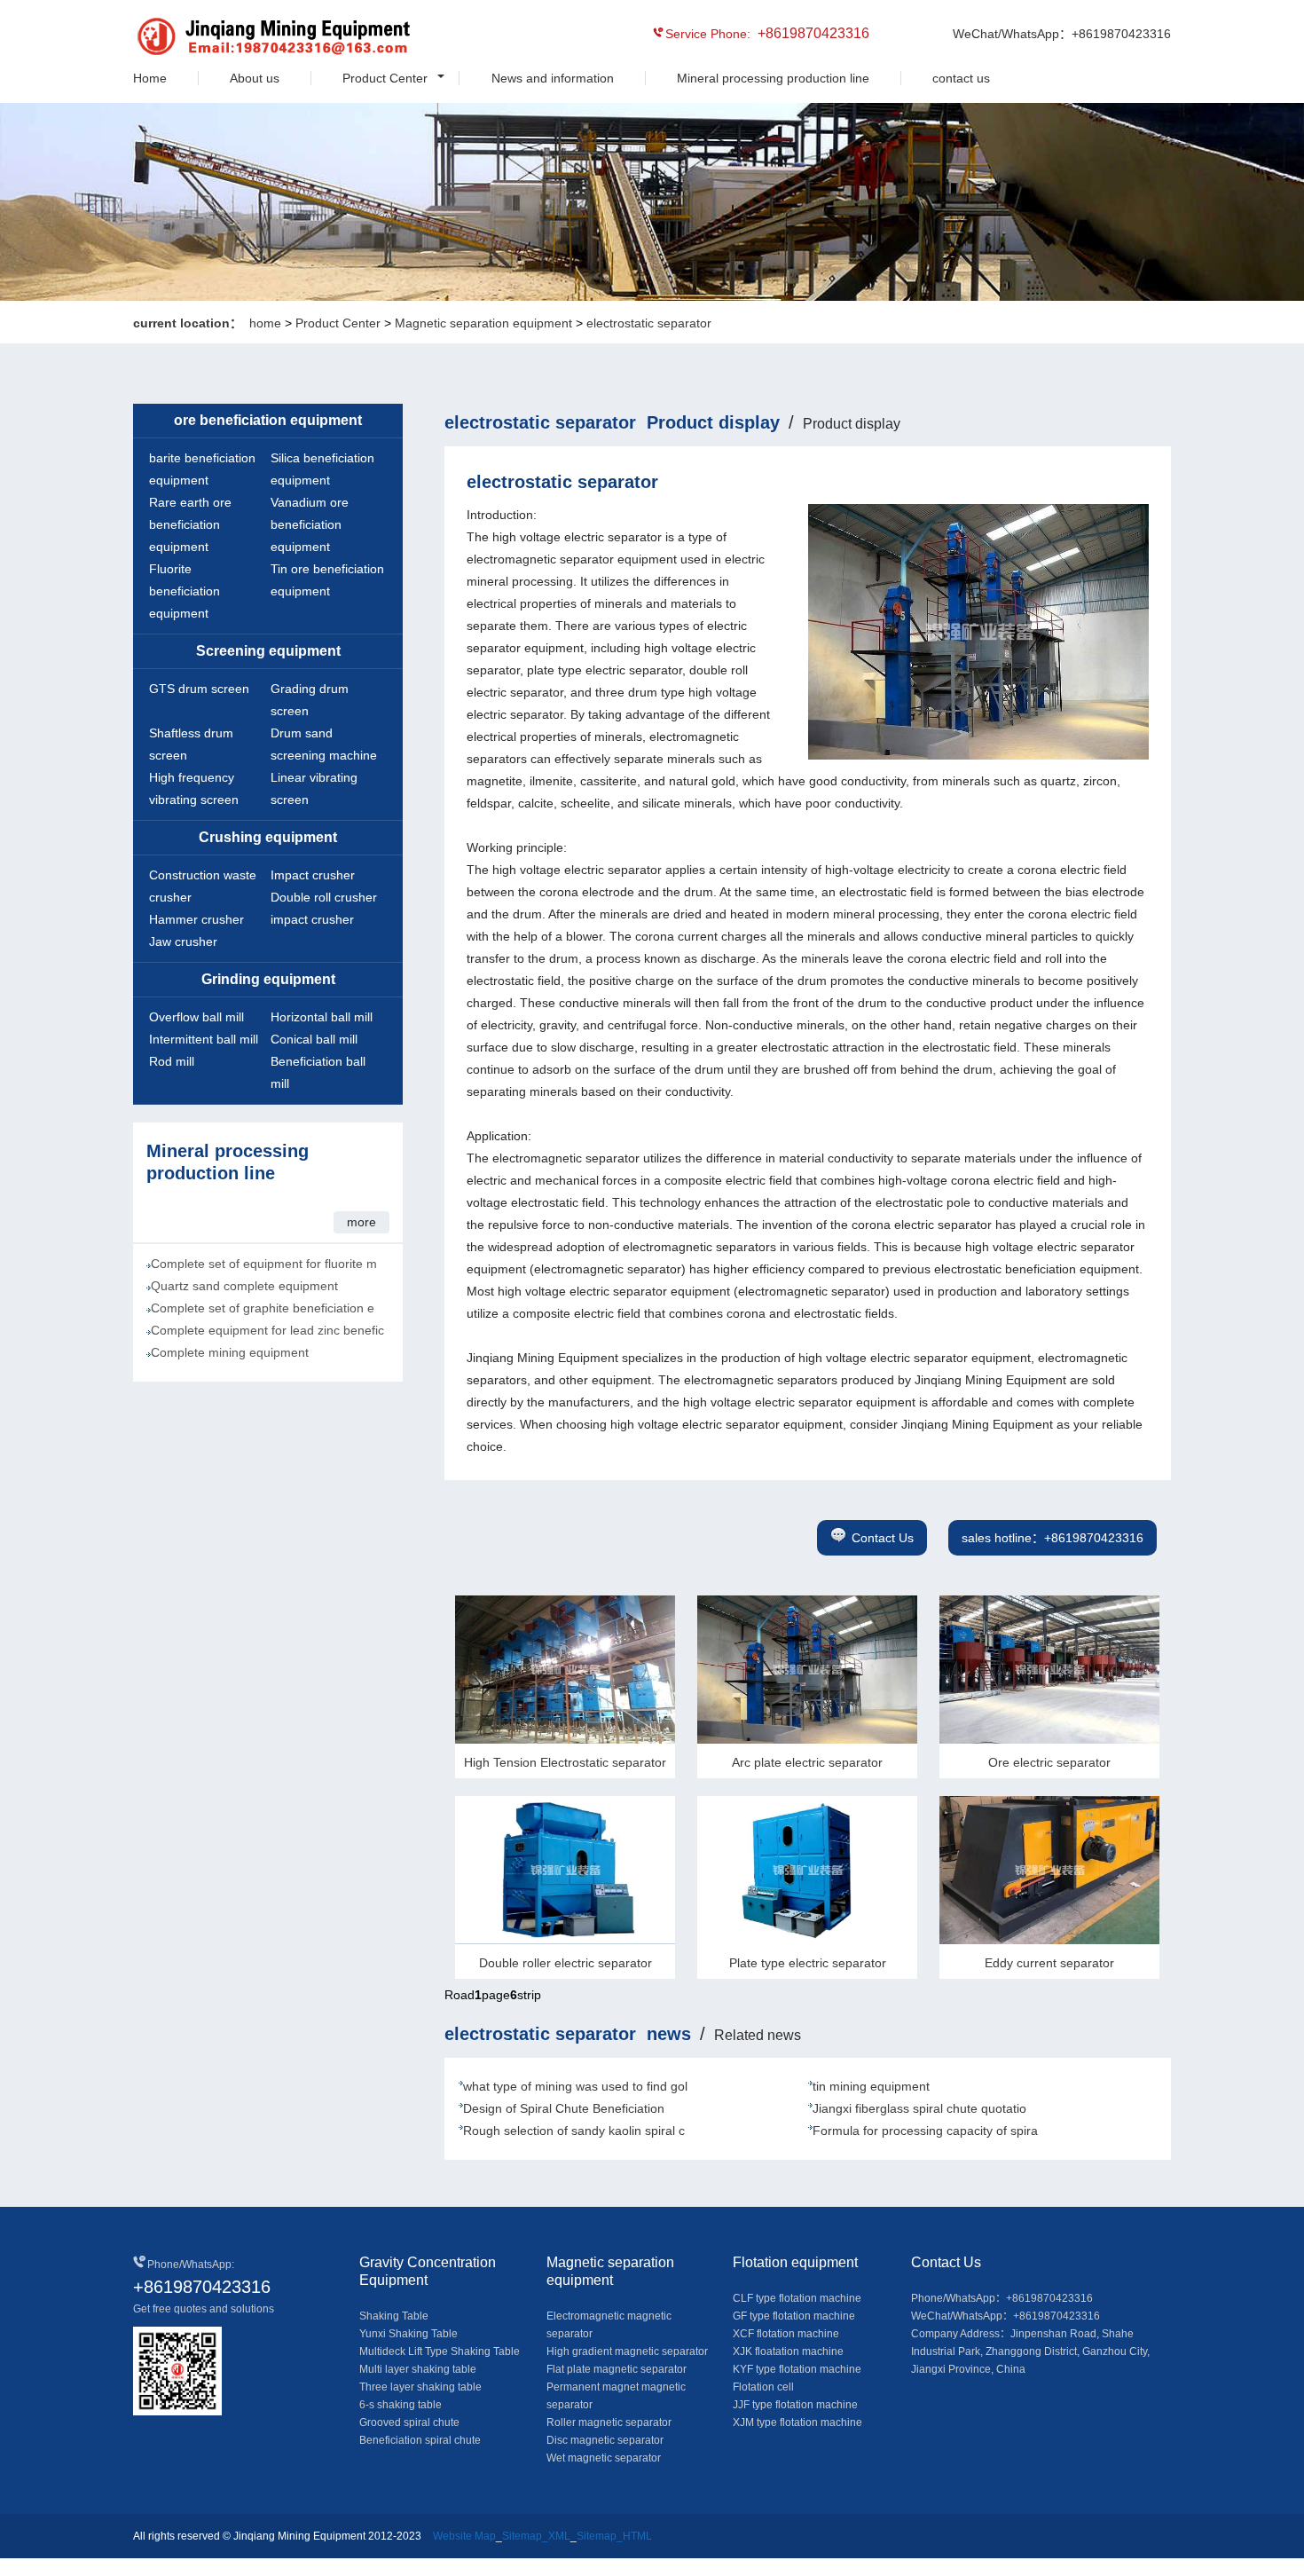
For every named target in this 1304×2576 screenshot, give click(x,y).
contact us (961, 78)
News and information (553, 78)
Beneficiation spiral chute (420, 2440)
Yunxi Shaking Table (408, 2334)
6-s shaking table (401, 2405)
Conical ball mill (314, 1039)
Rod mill (172, 1061)
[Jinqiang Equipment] (213, 39)
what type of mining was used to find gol (575, 2086)
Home (150, 78)
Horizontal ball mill (322, 1017)
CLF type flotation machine (797, 2298)
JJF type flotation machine (795, 2405)
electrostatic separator (649, 323)
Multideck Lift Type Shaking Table (440, 2351)
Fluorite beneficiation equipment (185, 591)
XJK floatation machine (788, 2351)
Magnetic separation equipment (483, 323)
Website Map (464, 2536)
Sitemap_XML (536, 2536)
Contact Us (883, 1538)
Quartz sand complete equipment (244, 1286)
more (361, 1222)
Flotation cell (763, 2387)
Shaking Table (394, 2316)
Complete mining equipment (230, 1352)
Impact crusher (313, 875)
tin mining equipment (871, 2086)
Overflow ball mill (196, 1017)
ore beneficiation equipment (268, 420)
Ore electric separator (1049, 1762)
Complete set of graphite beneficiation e (263, 1308)
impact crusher (312, 919)
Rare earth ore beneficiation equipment (190, 524)
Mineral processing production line (773, 78)
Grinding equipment (268, 979)
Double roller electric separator (566, 1963)
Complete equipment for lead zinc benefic (267, 1330)
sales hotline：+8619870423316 (1053, 1538)
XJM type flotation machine (797, 2422)
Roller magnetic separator (609, 2422)
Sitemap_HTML (614, 2536)
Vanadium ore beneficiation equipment (310, 524)
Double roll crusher (324, 897)
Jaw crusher (183, 941)
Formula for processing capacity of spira (925, 2131)
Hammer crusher (196, 919)
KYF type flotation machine (797, 2369)
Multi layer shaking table (418, 2369)
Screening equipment (268, 651)
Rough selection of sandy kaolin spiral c (574, 2131)
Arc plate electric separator (807, 1762)
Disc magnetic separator (605, 2440)
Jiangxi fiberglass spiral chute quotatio (919, 2108)
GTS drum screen (199, 689)
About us (255, 78)
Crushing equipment (268, 837)
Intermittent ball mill (204, 1039)
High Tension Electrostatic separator (565, 1762)
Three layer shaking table (420, 2387)
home (265, 323)
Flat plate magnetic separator (617, 2369)
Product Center (385, 78)
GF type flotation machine (794, 2316)
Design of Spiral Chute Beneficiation (564, 2108)
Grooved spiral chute (409, 2422)
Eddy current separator (1049, 1963)
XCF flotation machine (786, 2334)
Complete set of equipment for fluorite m (264, 1264)
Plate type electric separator (808, 1963)
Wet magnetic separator (604, 2458)
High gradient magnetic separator (627, 2351)
